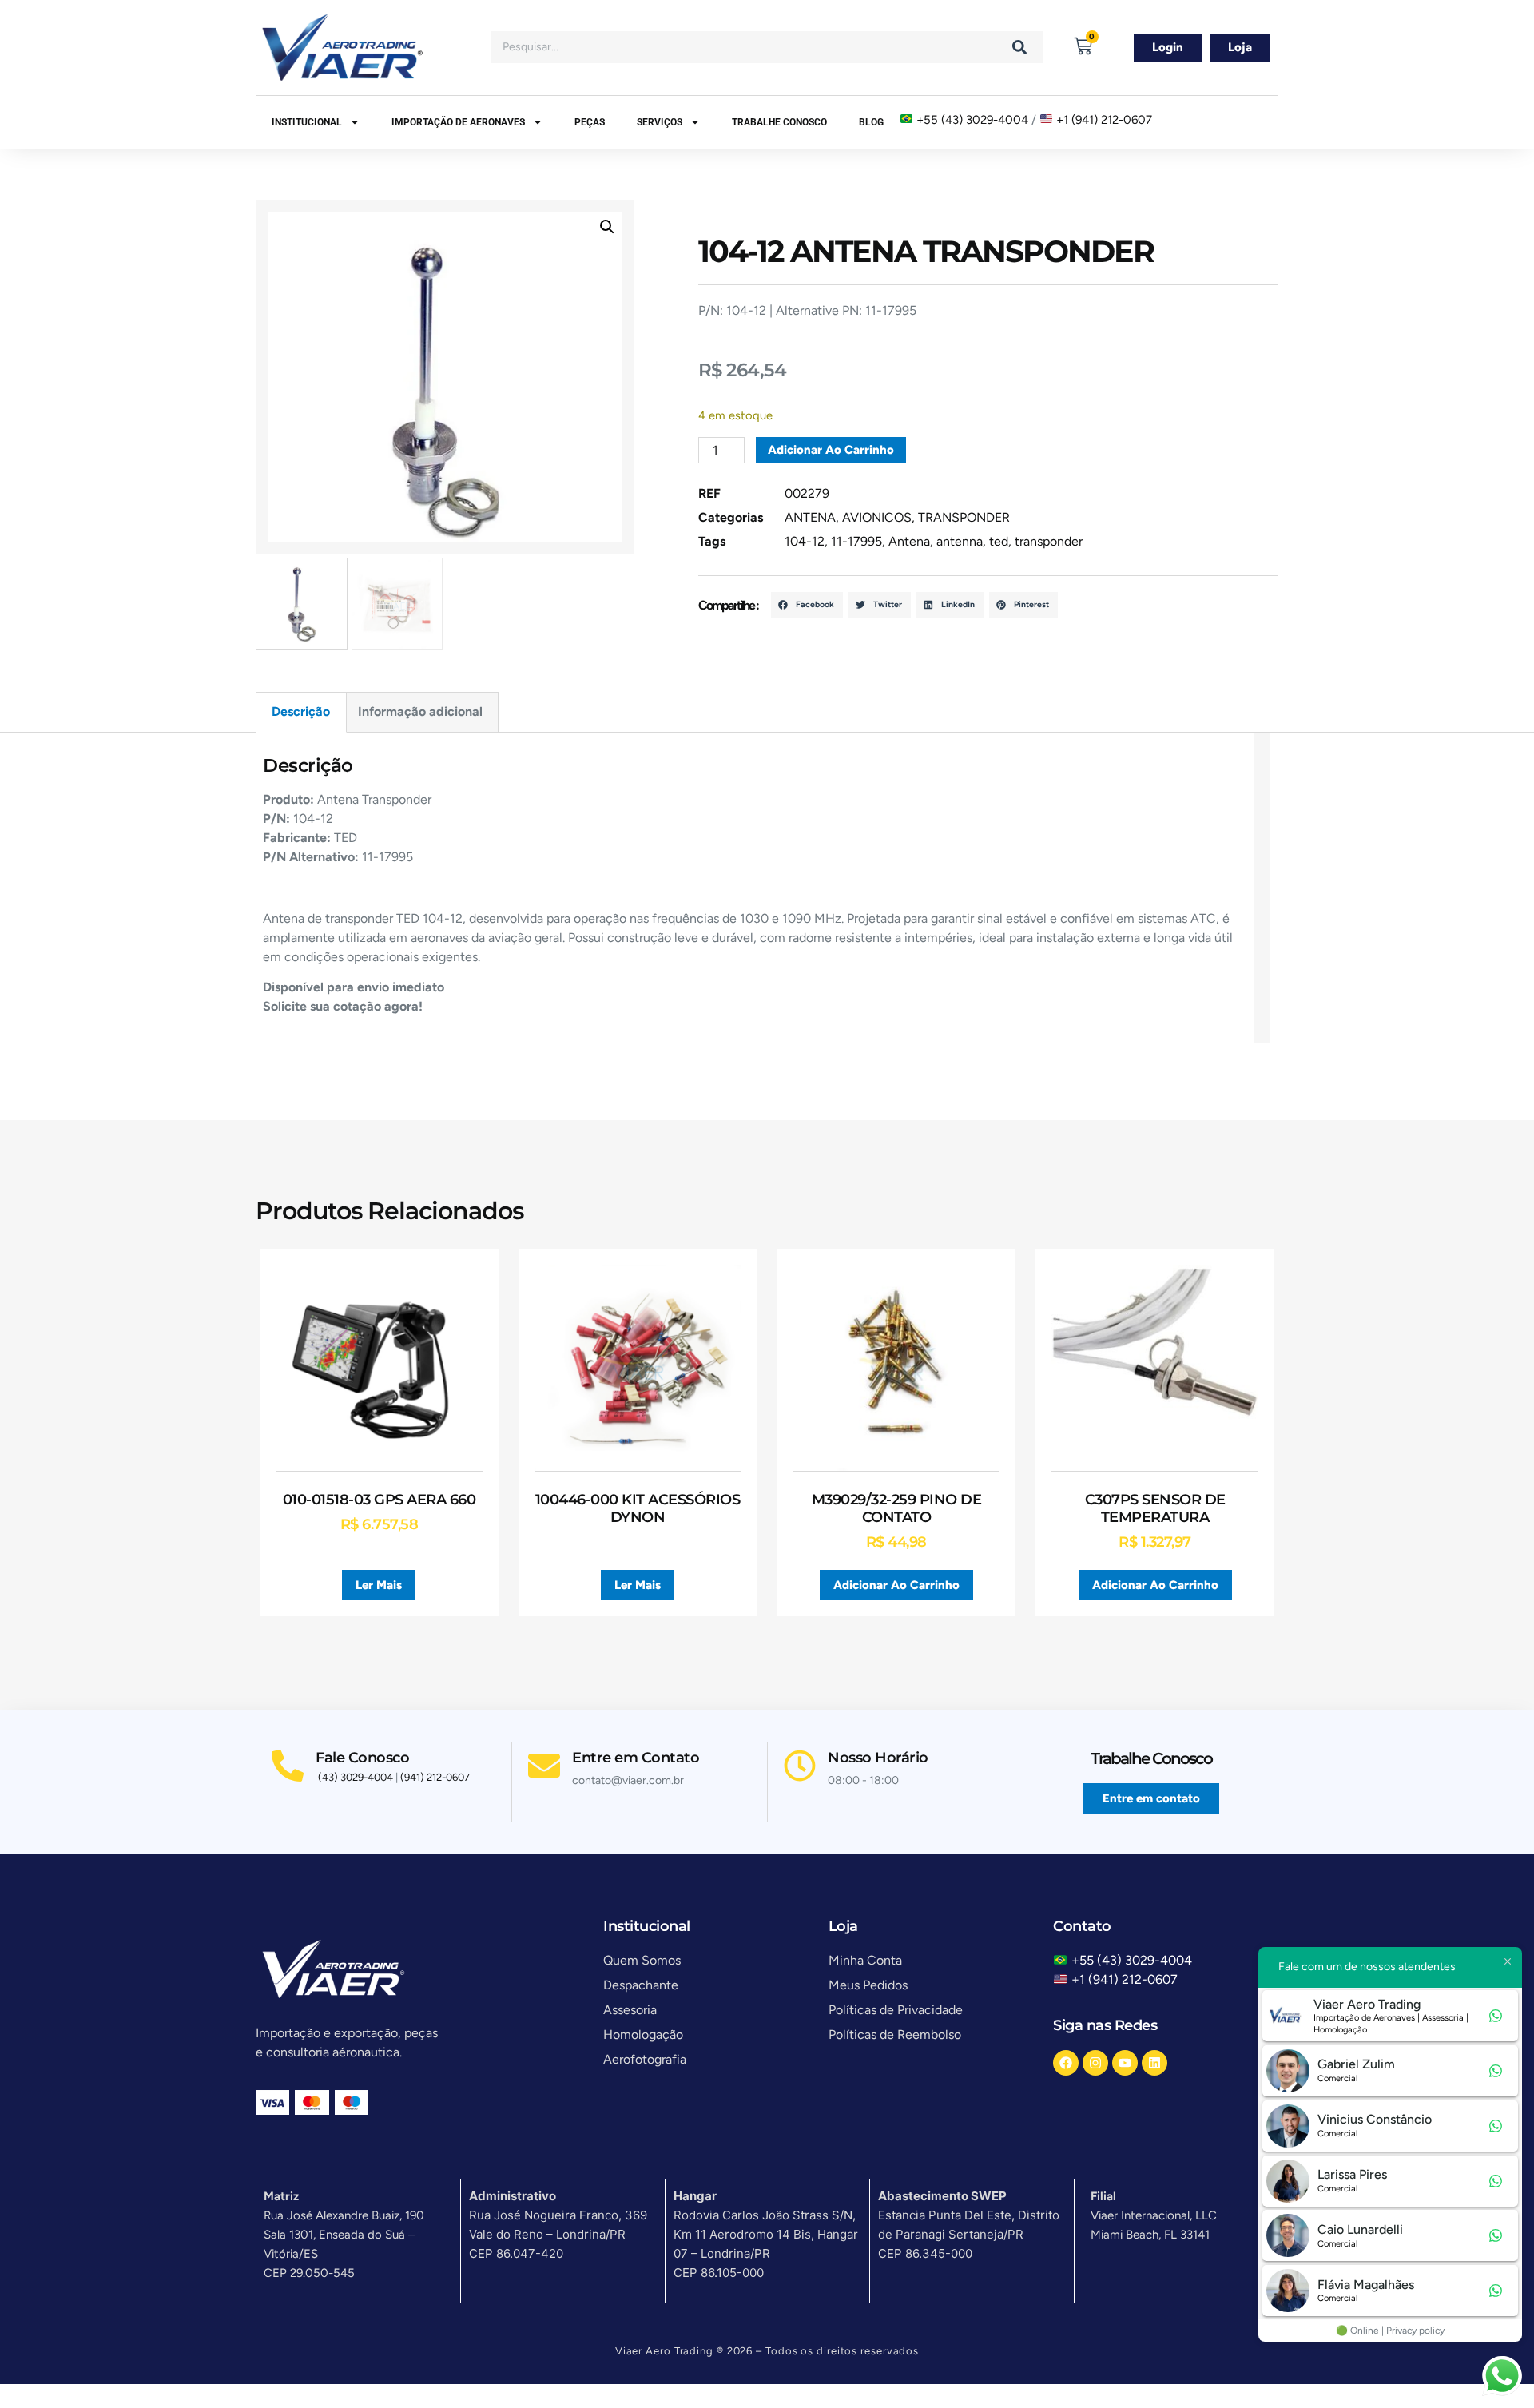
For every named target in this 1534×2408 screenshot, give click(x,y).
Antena (909, 541)
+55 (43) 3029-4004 (972, 120)
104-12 (805, 541)
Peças (590, 122)
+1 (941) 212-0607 (1104, 120)
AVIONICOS (877, 517)
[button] (607, 227)
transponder (1049, 541)
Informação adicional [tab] (420, 711)
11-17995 (856, 541)
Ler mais (379, 1585)
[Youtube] (1125, 2063)
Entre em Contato (636, 1758)
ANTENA (810, 517)
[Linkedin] (1154, 2063)
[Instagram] (1095, 2063)
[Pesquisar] (1019, 47)
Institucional (307, 122)
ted (999, 541)
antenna (960, 541)
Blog (871, 122)
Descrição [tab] (301, 711)
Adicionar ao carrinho (831, 450)
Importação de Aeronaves (458, 122)
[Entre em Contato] (544, 1766)
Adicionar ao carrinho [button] (896, 1585)
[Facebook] (1066, 2063)
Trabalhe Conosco (779, 122)
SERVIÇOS (660, 122)
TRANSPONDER (964, 517)
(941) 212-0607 (435, 1777)
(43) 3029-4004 (356, 1777)
